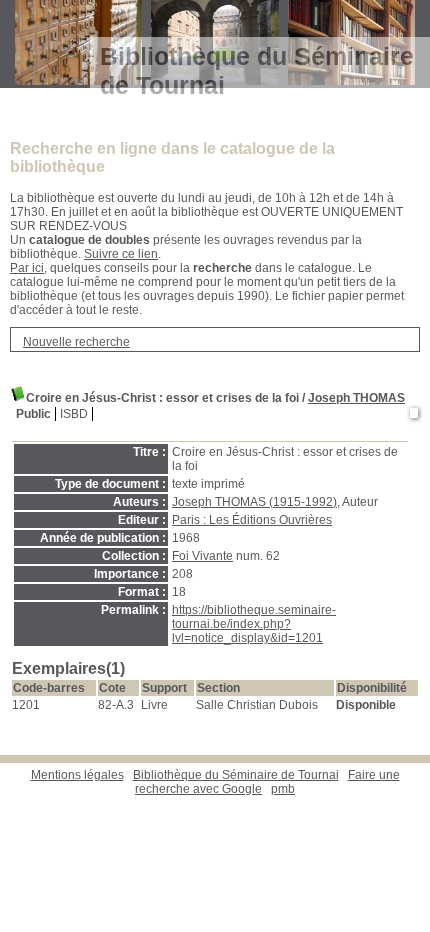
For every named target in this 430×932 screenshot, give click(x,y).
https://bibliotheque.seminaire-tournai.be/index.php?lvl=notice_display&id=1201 (254, 624)
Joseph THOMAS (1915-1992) (254, 502)
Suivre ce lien (121, 254)
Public (33, 414)
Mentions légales (77, 775)
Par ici (27, 268)
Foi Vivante (202, 556)
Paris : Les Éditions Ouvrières (252, 520)
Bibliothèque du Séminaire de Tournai (236, 775)
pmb (283, 789)
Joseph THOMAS (356, 398)
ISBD (74, 414)
